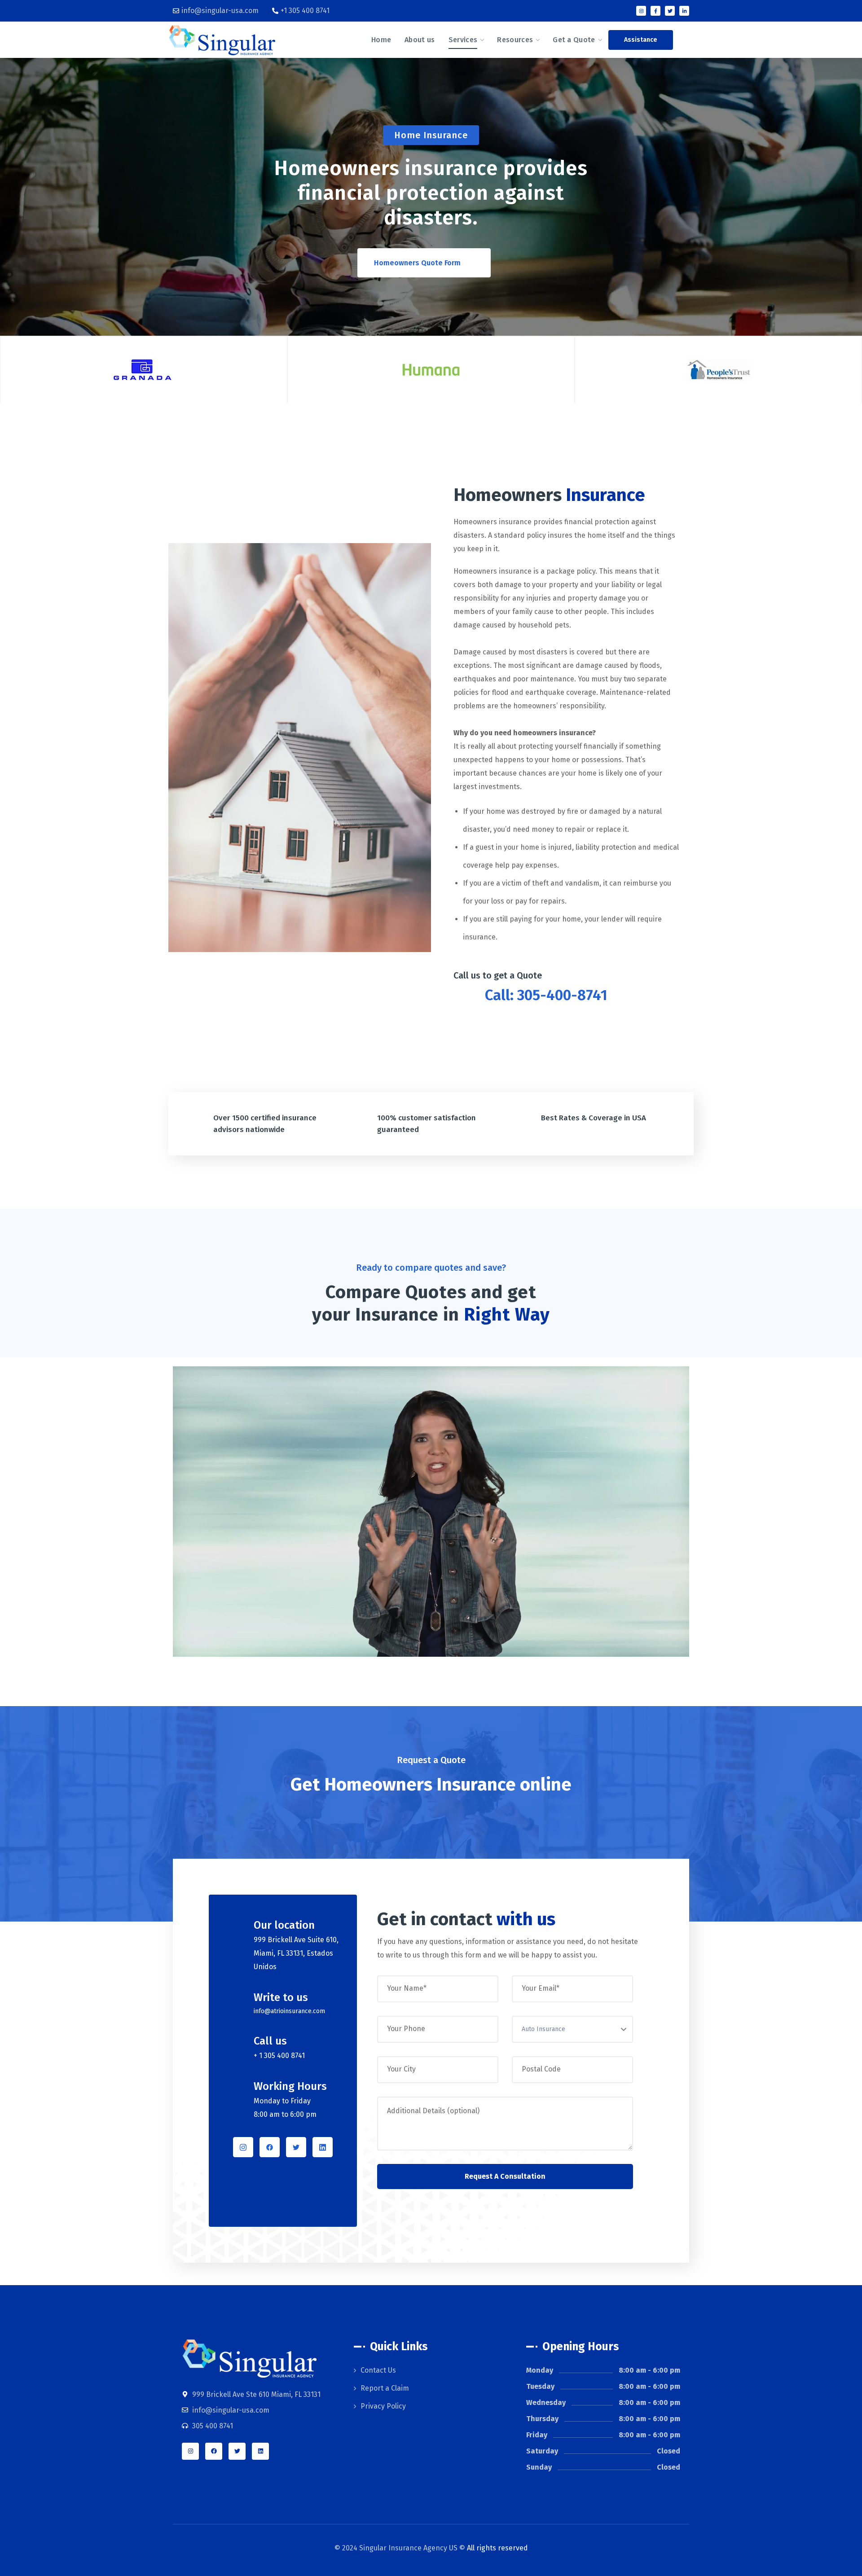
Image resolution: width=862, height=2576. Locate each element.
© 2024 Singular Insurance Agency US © (431, 2548)
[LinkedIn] (323, 2147)
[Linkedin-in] (684, 11)
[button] (641, 40)
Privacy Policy (383, 2406)
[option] (144, 369)
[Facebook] (270, 2147)
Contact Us (378, 2370)
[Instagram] (641, 11)
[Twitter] (670, 11)
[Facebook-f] (655, 11)
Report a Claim (385, 2388)
